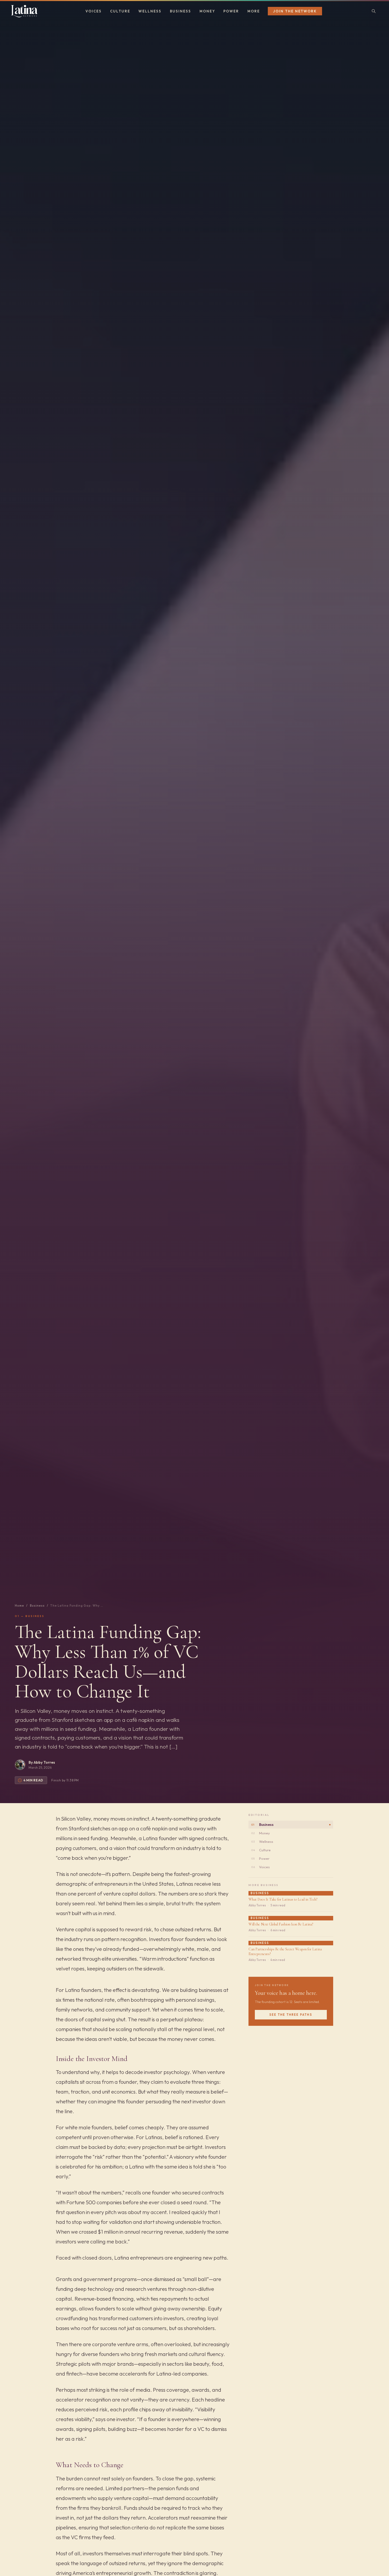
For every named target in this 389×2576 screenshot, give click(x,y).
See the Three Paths (291, 2015)
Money (207, 11)
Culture (120, 11)
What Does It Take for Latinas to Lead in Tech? (283, 1899)
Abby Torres (44, 1762)
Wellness (150, 11)
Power (231, 11)
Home (19, 1606)
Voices (94, 11)
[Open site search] (374, 11)
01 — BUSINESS (30, 1616)
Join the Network (295, 11)
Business (180, 11)
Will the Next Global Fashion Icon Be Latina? (281, 1924)
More (254, 11)
